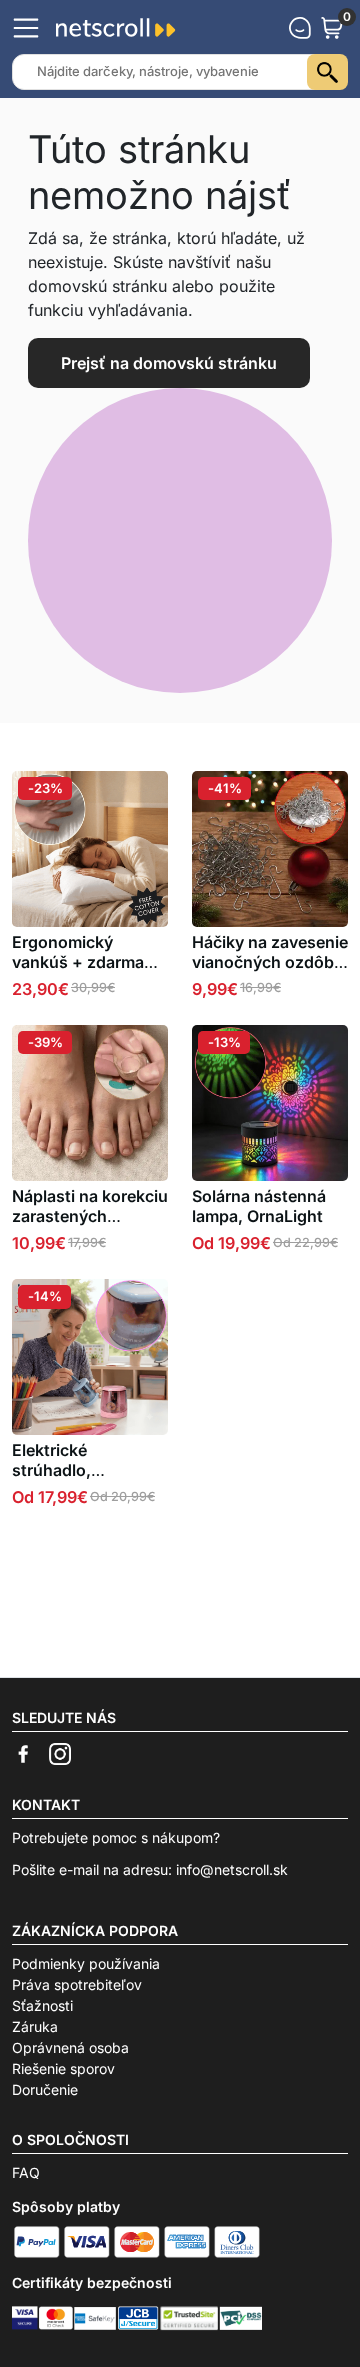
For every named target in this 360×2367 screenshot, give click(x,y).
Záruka (35, 2026)
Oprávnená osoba (70, 2047)
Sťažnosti (42, 2005)
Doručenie (45, 2089)
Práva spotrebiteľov (77, 1984)
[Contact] (300, 28)
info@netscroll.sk (232, 1869)
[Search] (327, 72)
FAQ (26, 2172)
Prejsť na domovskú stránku (169, 363)
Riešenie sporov (63, 2068)
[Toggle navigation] (26, 28)
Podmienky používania (86, 1963)
